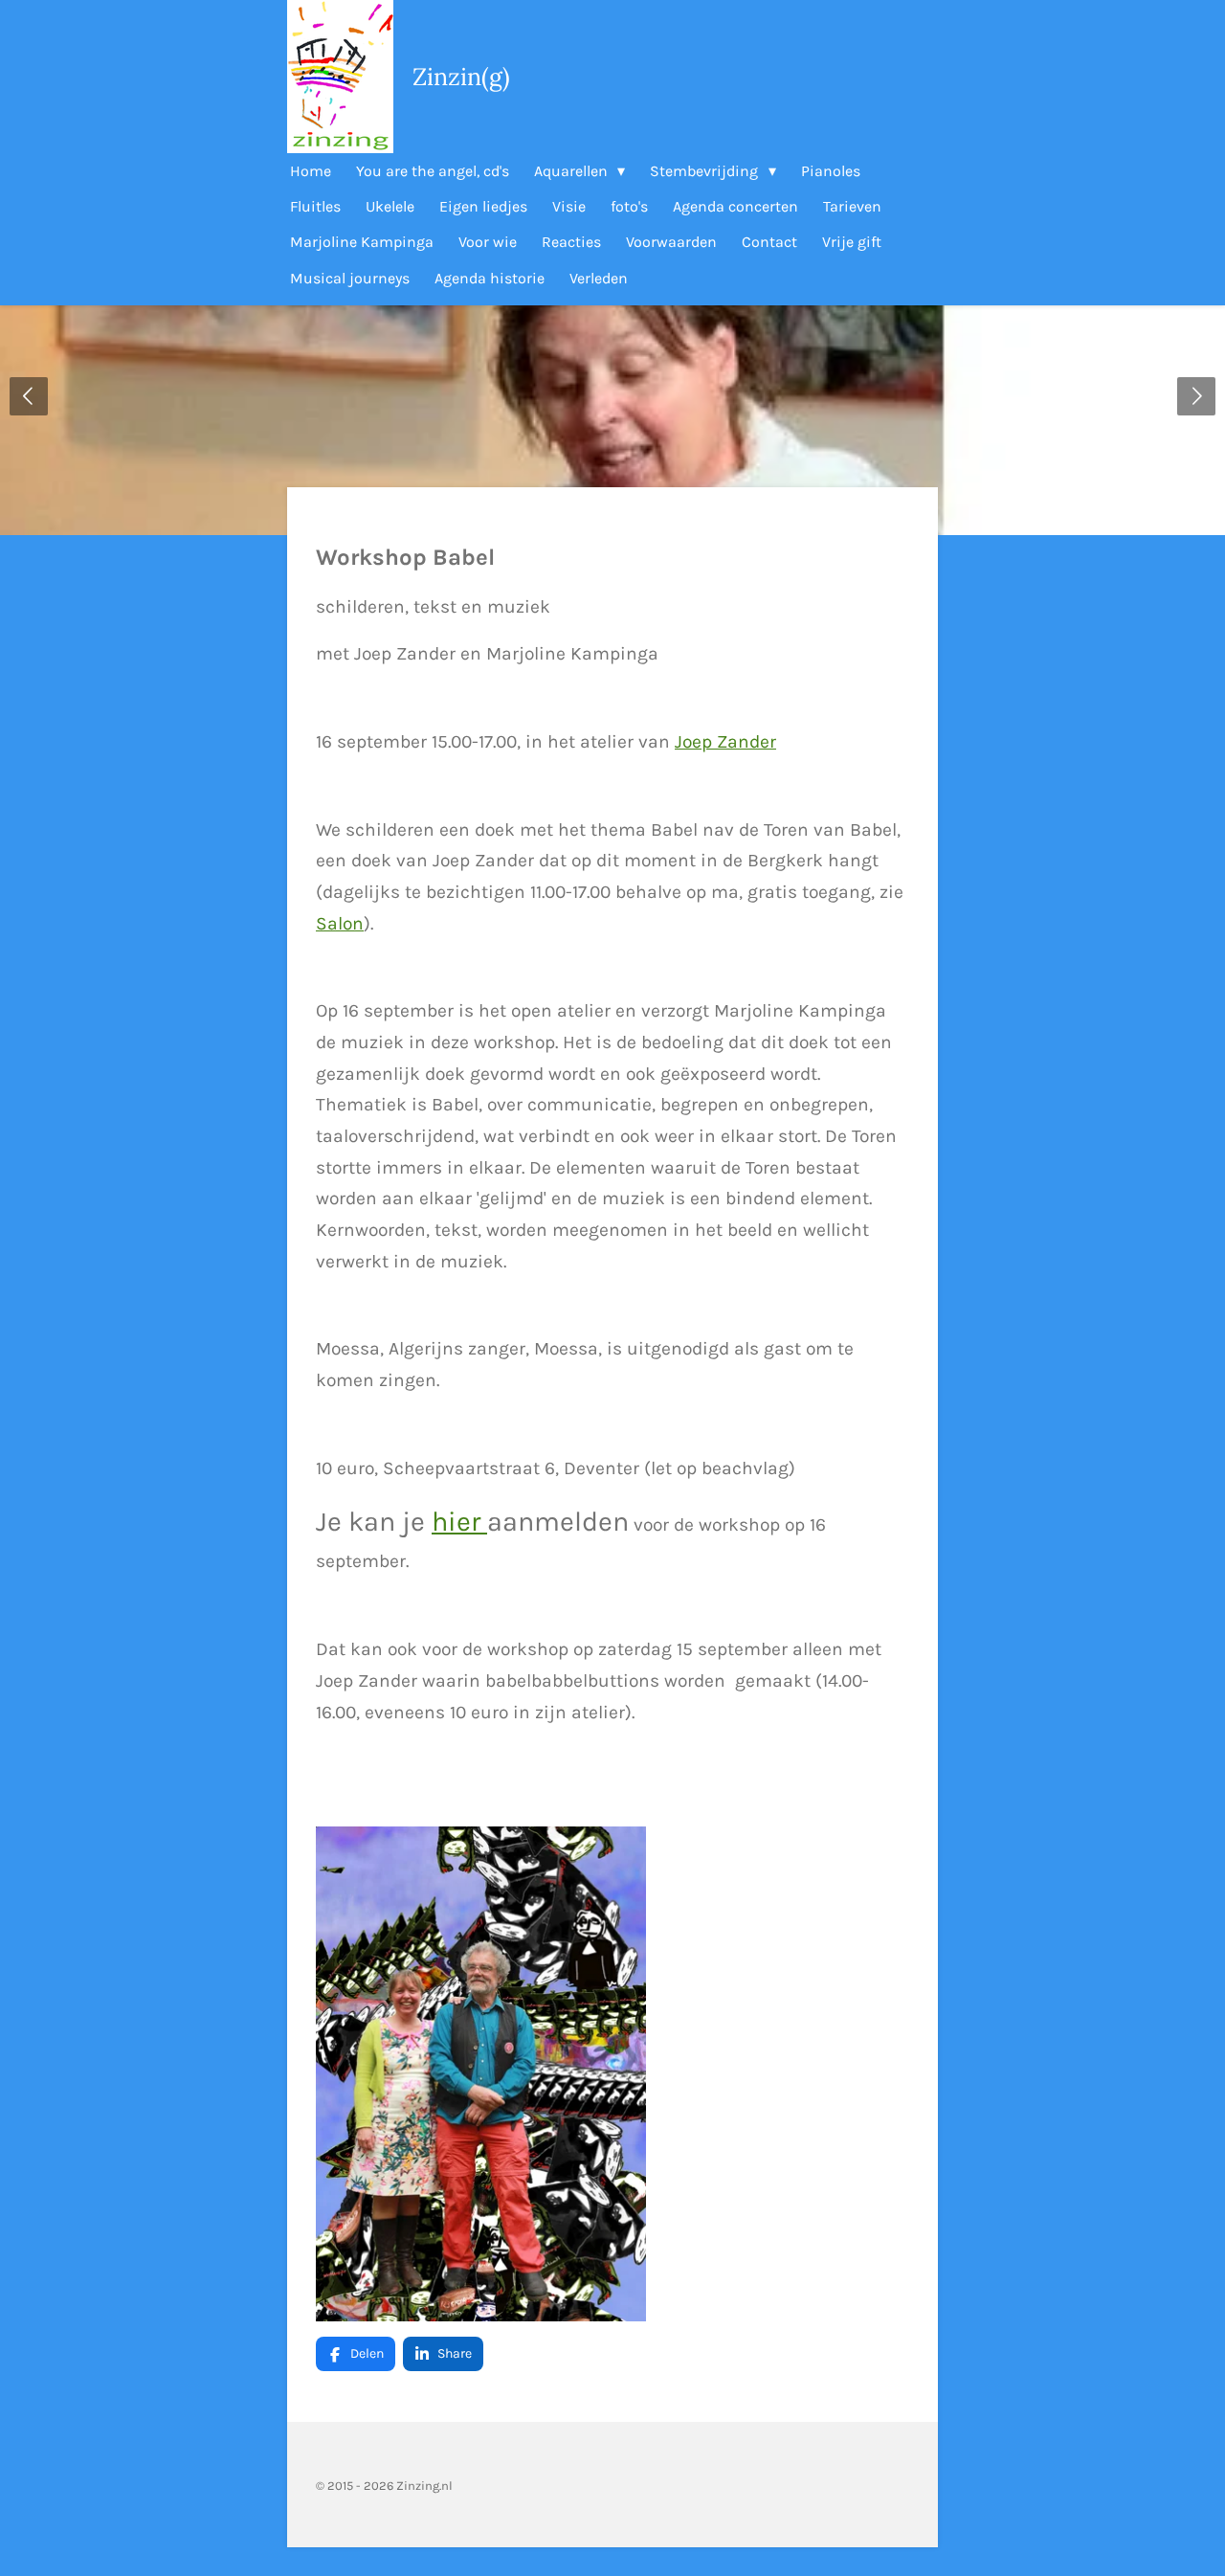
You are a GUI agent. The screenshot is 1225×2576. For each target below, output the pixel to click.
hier (459, 1522)
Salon (340, 923)
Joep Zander (725, 741)
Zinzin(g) (461, 77)
